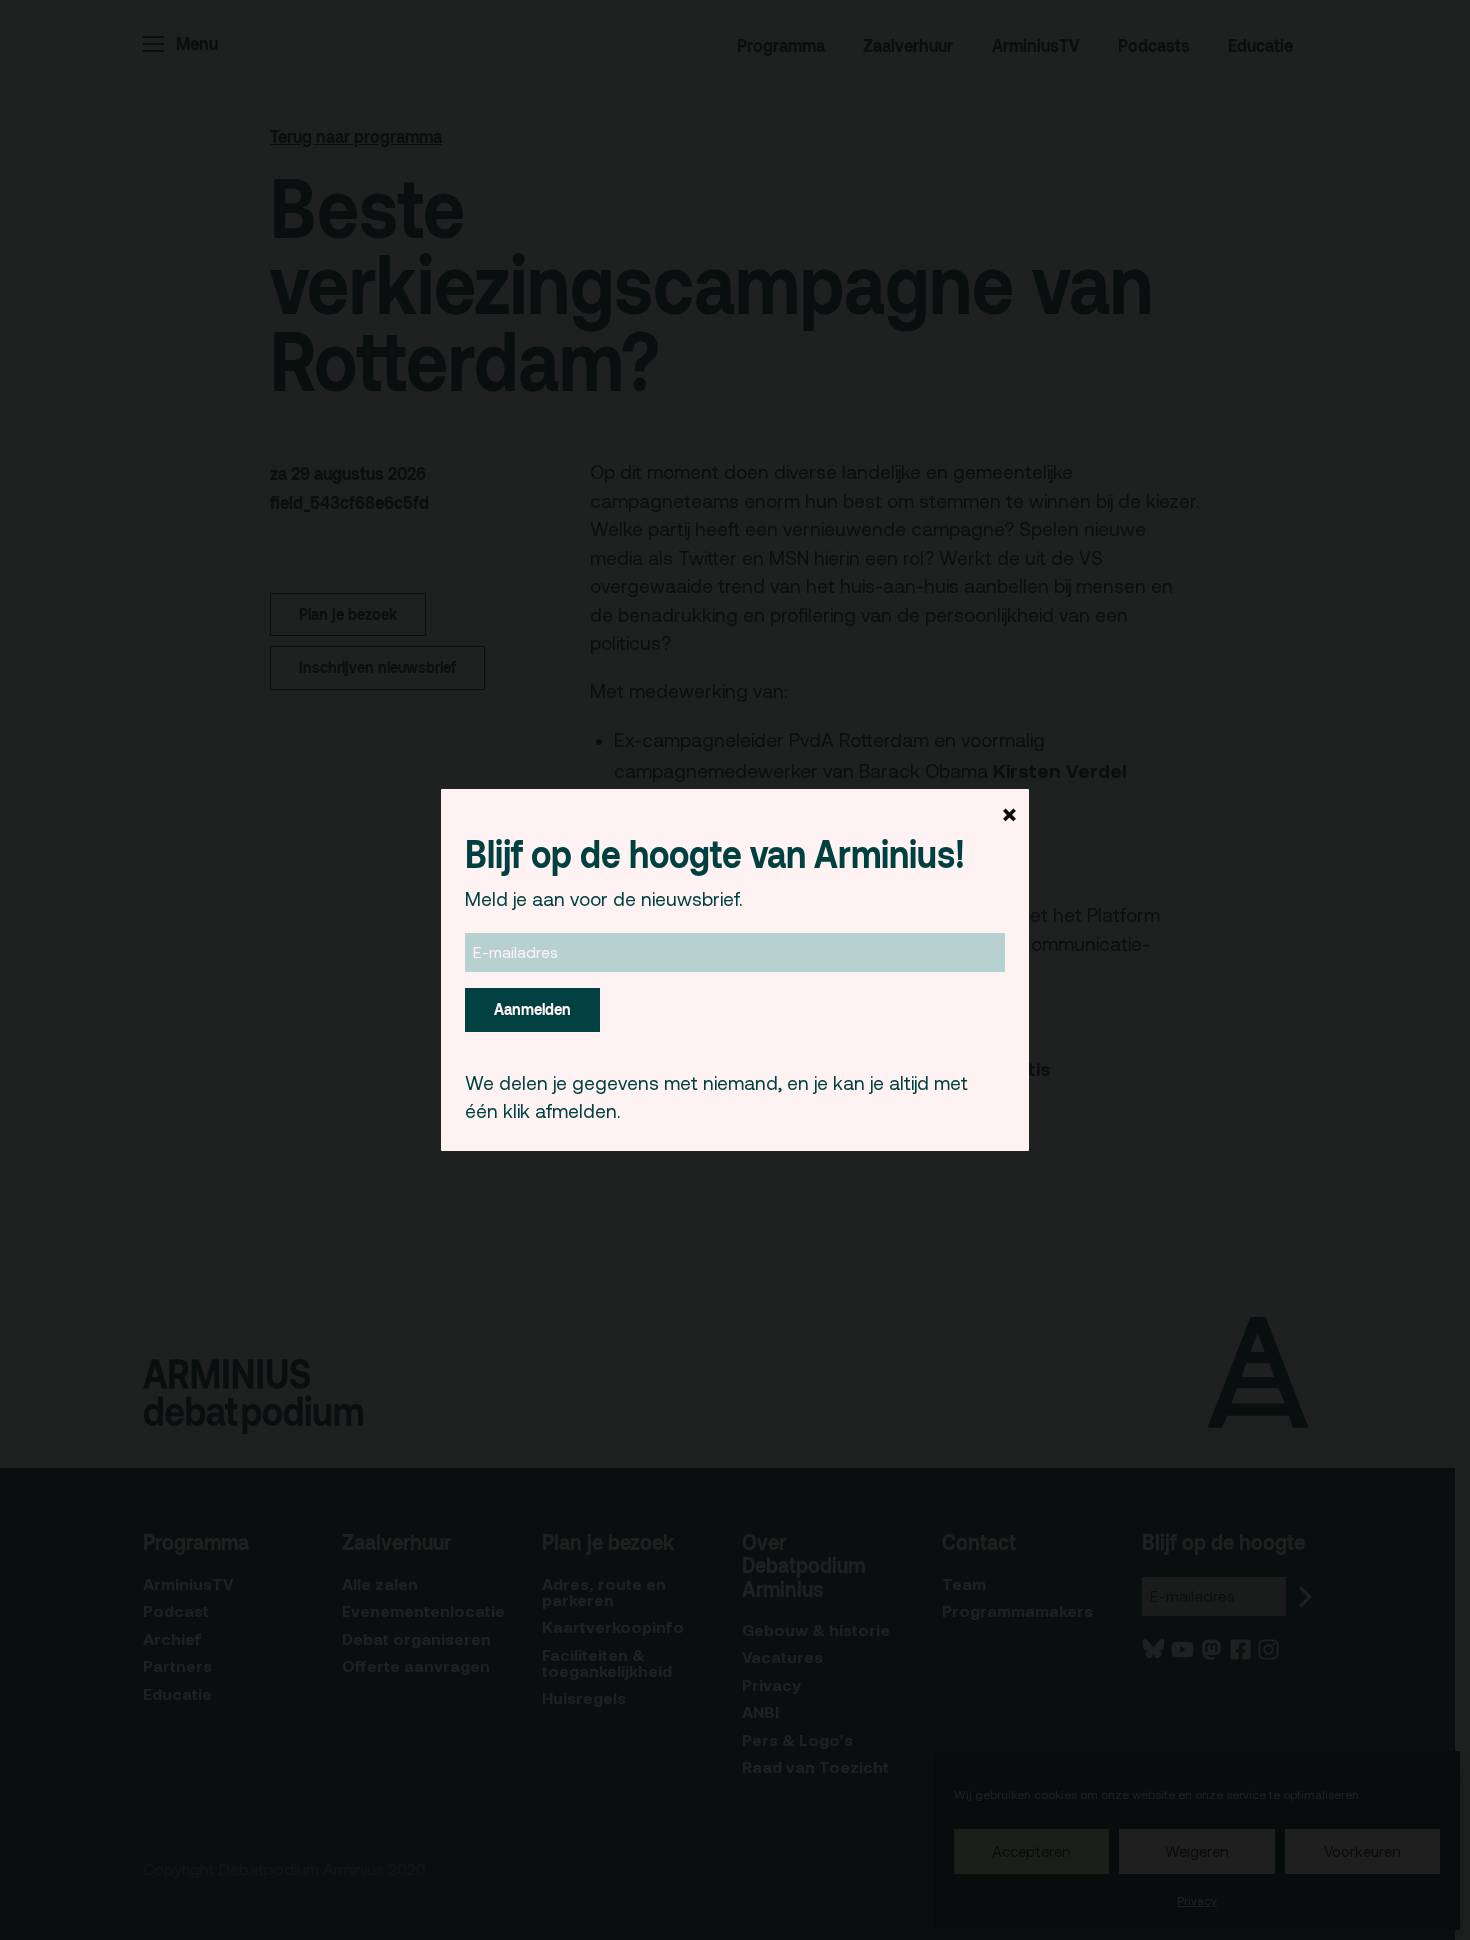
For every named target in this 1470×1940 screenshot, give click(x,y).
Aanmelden (532, 1009)
